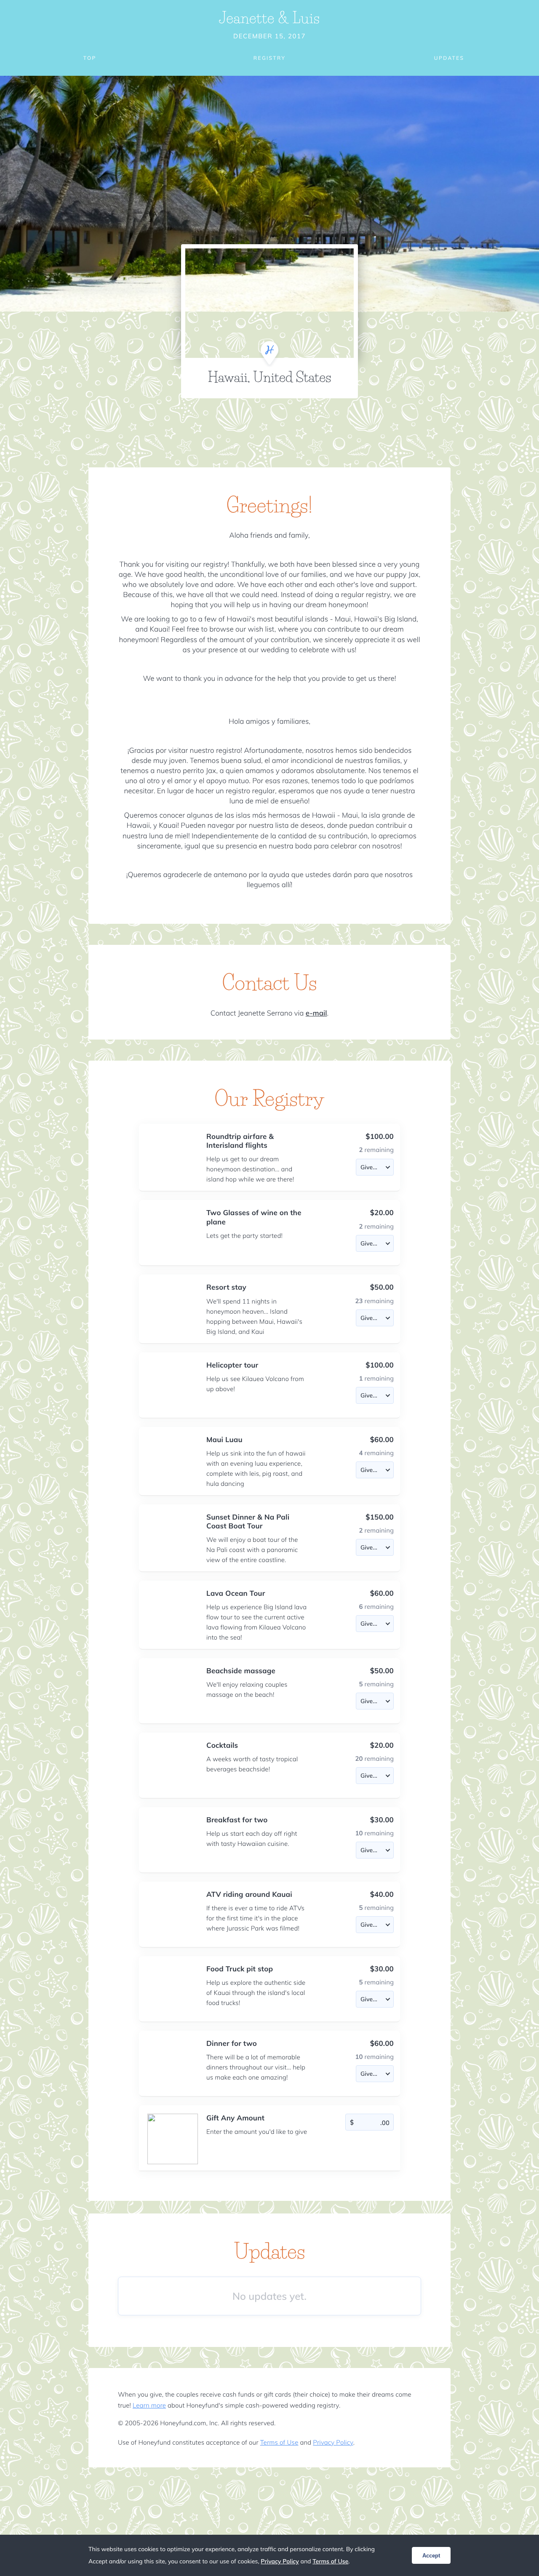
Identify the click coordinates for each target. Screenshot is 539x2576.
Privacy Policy (333, 2442)
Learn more (149, 2405)
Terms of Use (279, 2442)
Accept (431, 2556)
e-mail (316, 1013)
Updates (449, 58)
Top (90, 58)
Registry (269, 58)
